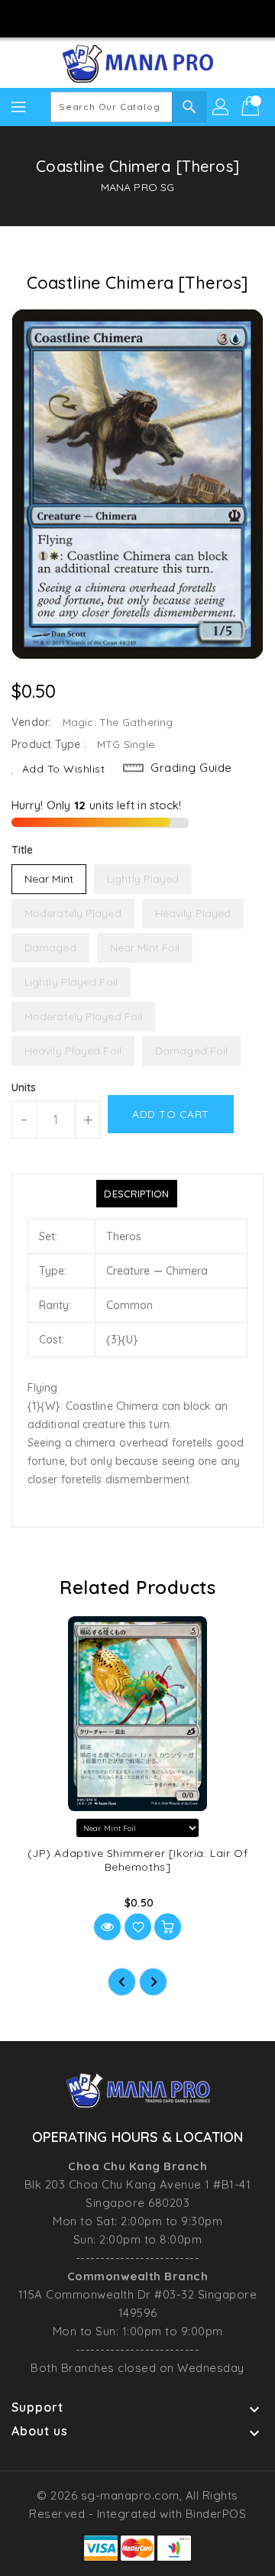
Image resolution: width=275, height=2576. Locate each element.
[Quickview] (107, 1927)
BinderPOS (216, 2514)
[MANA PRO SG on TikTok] (181, 18)
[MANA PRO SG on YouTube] (152, 18)
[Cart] (252, 107)
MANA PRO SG (137, 187)
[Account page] (222, 107)
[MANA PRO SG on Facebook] (94, 18)
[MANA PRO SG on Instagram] (123, 18)
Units (24, 1087)
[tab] (136, 1194)
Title (23, 850)
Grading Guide (191, 768)
